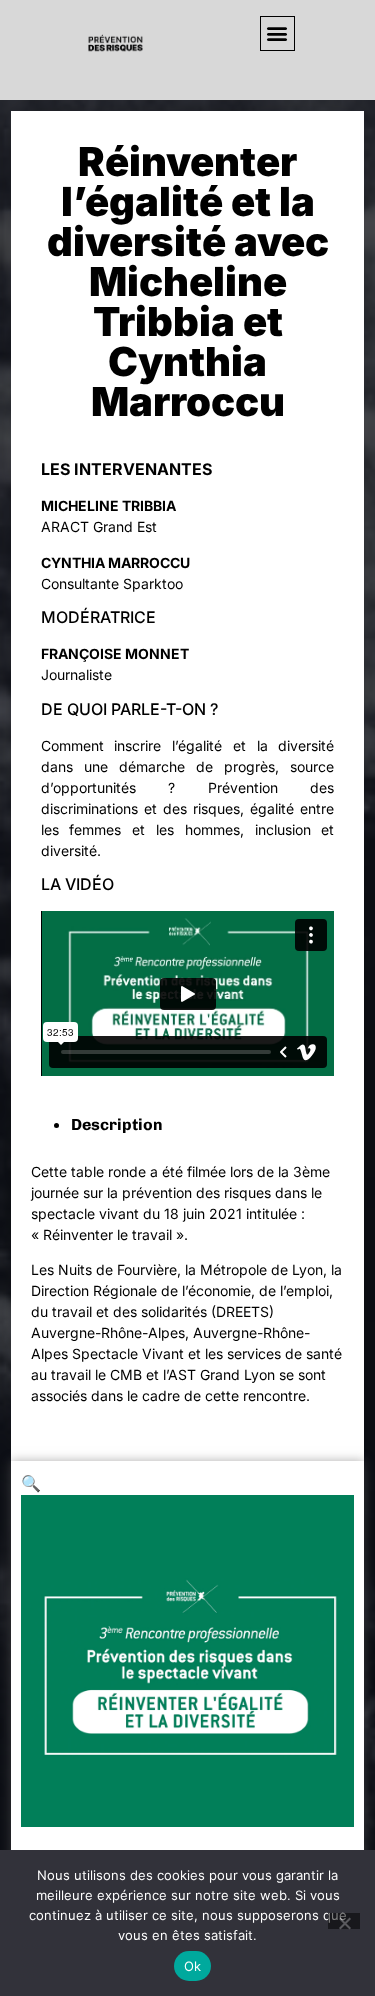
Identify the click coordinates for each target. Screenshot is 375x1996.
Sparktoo (153, 583)
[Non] (344, 1921)
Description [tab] (117, 1124)
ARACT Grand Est (99, 526)
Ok (193, 1966)
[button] (277, 33)
